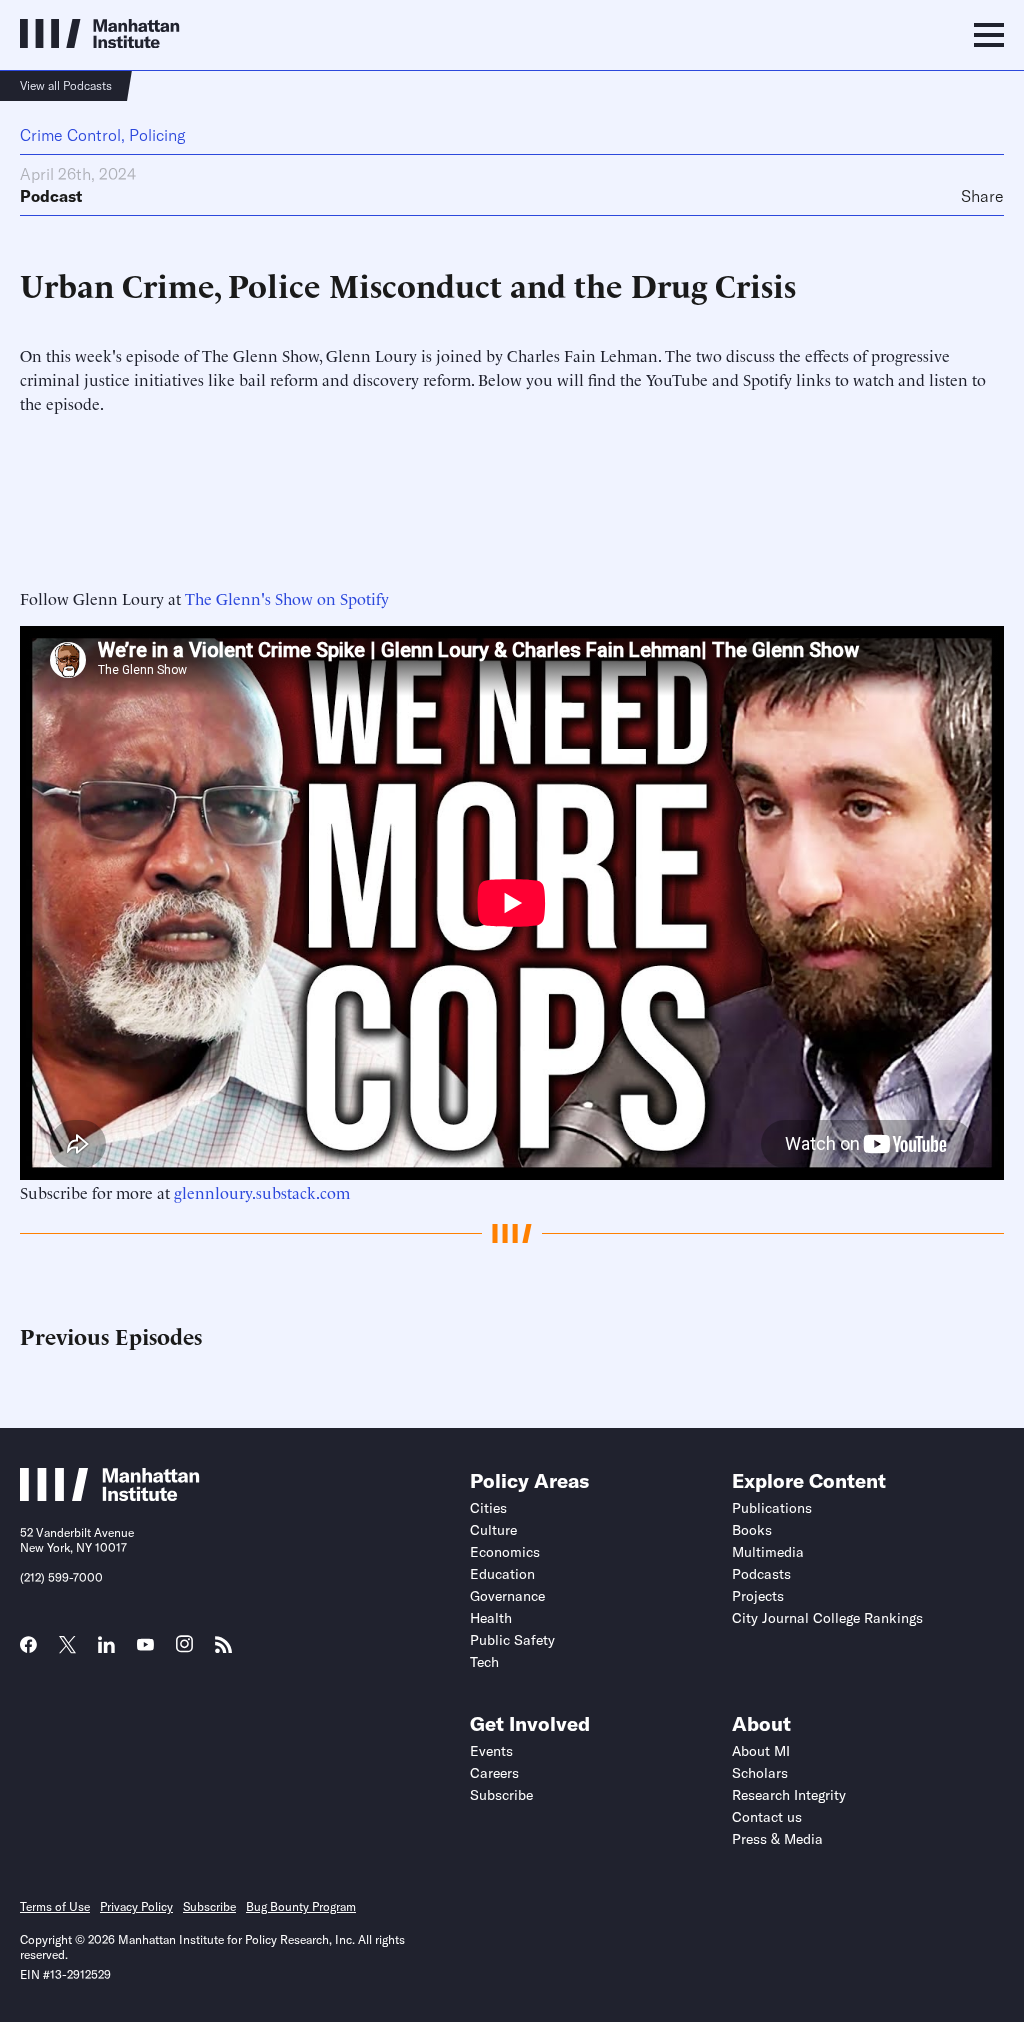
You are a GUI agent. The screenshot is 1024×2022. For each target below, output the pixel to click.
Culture (493, 1530)
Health (491, 1618)
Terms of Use (55, 1906)
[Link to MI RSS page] (223, 1651)
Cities (488, 1508)
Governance (507, 1596)
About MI (761, 1751)
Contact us (767, 1817)
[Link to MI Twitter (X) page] (67, 1647)
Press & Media (777, 1839)
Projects (758, 1596)
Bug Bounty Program (301, 1906)
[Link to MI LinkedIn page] (106, 1651)
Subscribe (501, 1795)
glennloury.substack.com (262, 1192)
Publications (772, 1508)
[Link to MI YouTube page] (145, 1647)
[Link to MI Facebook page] (28, 1651)
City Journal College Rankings (827, 1618)
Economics (505, 1552)
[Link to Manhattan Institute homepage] (110, 1495)
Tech (484, 1662)
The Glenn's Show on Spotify (287, 598)
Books (752, 1530)
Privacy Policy (136, 1906)
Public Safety (512, 1640)
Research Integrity (789, 1795)
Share (982, 196)
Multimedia (768, 1552)
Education (502, 1574)
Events (491, 1751)
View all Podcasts (66, 85)
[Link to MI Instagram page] (184, 1651)
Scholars (760, 1773)
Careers (494, 1773)
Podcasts (761, 1574)
